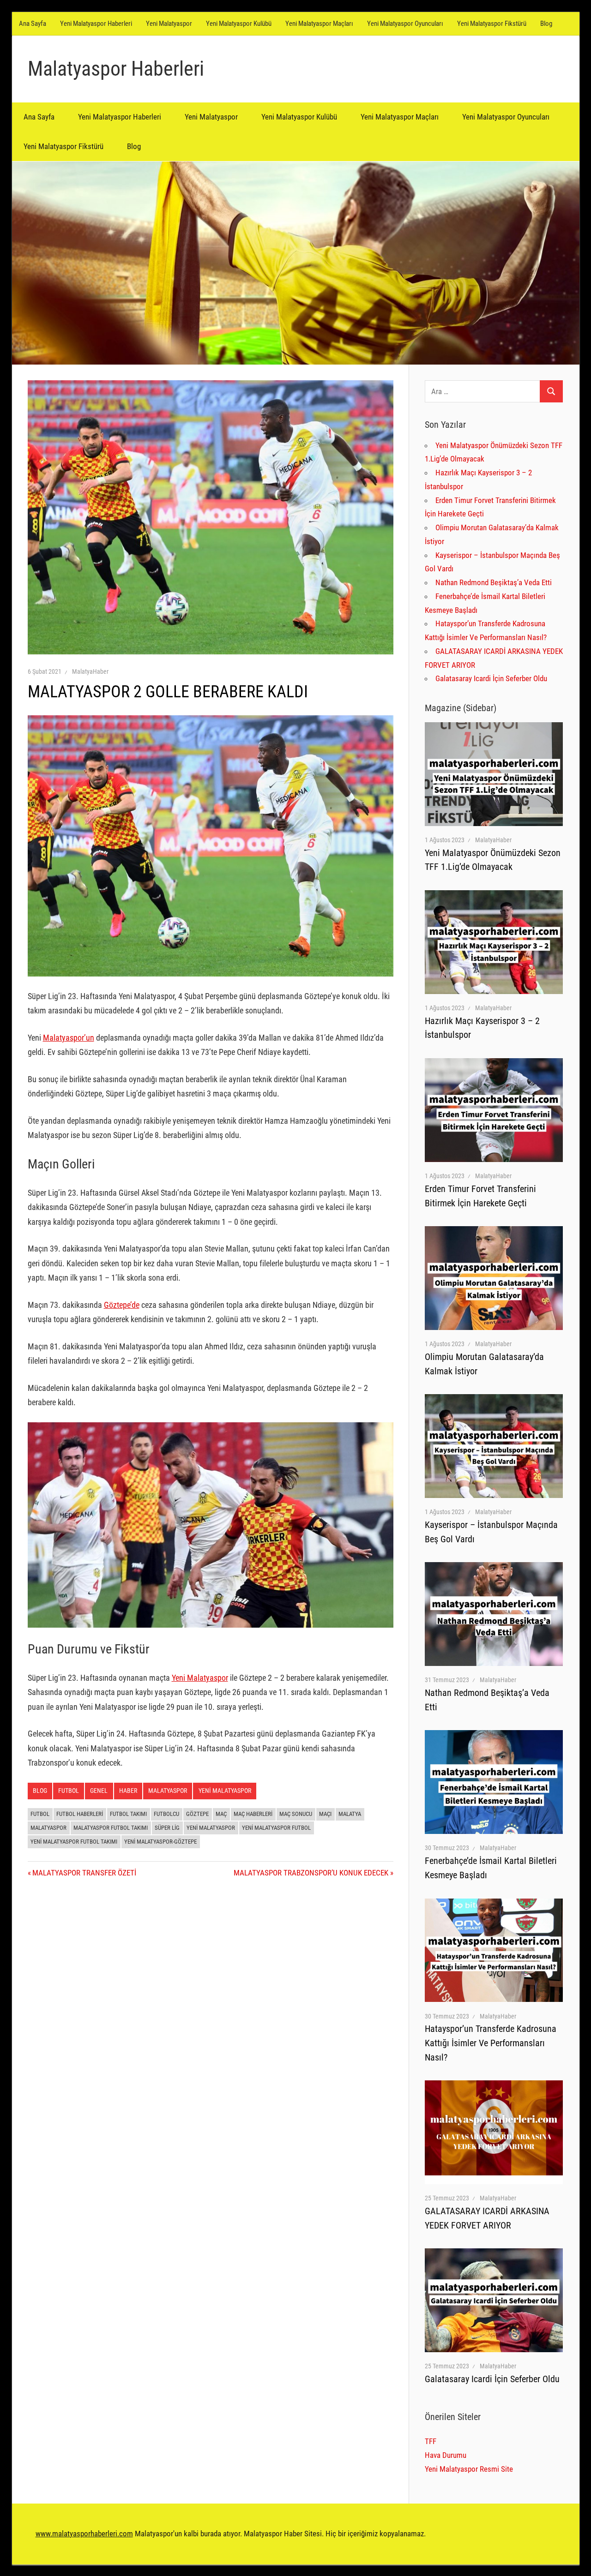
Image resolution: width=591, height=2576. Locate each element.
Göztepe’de (122, 1305)
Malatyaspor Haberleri (116, 69)
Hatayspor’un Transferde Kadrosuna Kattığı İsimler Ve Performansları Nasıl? (491, 2043)
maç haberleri (253, 1814)
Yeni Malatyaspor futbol (276, 1828)
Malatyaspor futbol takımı (111, 1828)
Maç (221, 1814)
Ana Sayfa (33, 24)
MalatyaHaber (90, 671)
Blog (546, 24)
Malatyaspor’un (69, 1038)
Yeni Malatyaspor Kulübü (239, 24)
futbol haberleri (80, 1814)
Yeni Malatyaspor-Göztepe (160, 1842)
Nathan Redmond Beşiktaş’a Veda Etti (494, 582)
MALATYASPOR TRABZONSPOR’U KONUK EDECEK (311, 1873)
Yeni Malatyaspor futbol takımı (74, 1842)
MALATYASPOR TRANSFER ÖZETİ (84, 1873)
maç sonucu (296, 1814)
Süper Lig (167, 1828)
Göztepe (197, 1814)
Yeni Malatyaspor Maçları (319, 24)
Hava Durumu (446, 2455)
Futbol (69, 1791)
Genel (99, 1791)
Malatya (350, 1814)
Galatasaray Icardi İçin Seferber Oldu (491, 678)
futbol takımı (128, 1814)
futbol (40, 1814)
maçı (325, 1814)
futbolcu (166, 1814)
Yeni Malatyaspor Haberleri (96, 24)
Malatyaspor (168, 1791)
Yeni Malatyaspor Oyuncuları (405, 24)
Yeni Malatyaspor (169, 24)
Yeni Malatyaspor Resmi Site (469, 2469)
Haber (128, 1791)
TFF (431, 2441)
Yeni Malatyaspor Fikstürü (492, 24)
